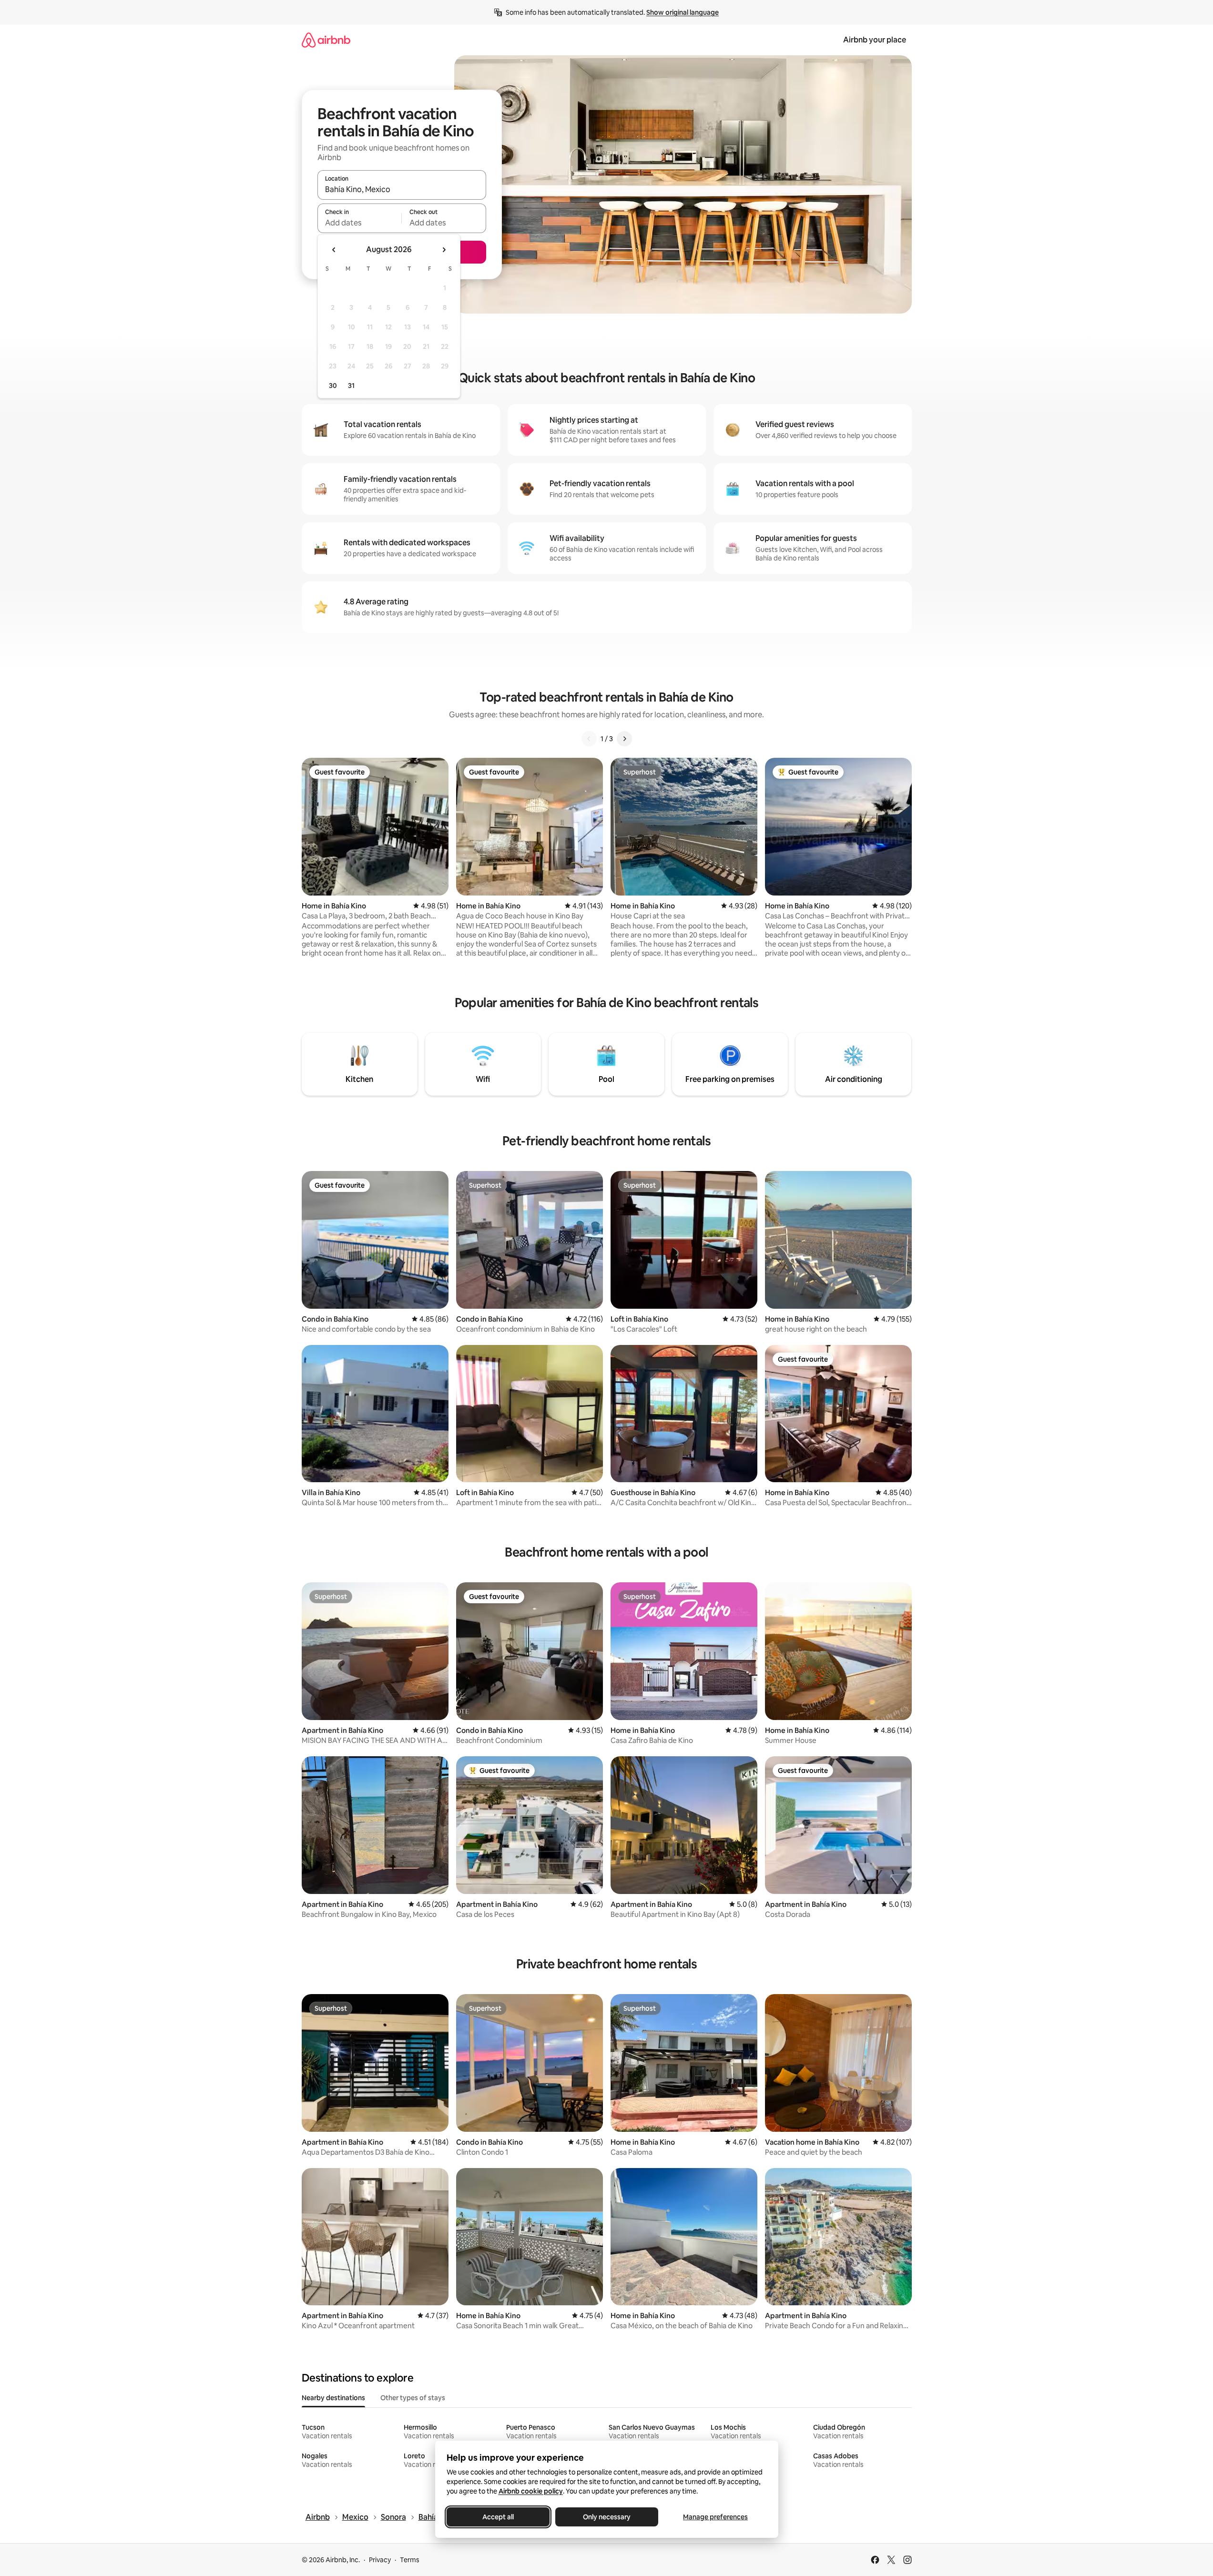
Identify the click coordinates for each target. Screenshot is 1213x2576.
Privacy (380, 2560)
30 (333, 386)
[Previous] (589, 739)
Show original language (683, 12)
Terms (410, 2560)
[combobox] (402, 189)
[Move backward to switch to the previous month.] (334, 250)
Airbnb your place (875, 40)
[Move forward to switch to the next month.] (444, 250)
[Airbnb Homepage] (326, 40)
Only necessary (607, 2517)
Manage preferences (715, 2517)
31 (351, 386)
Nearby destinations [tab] (333, 2398)
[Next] (624, 739)
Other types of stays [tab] (413, 2398)
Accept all (498, 2517)
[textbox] (360, 223)
